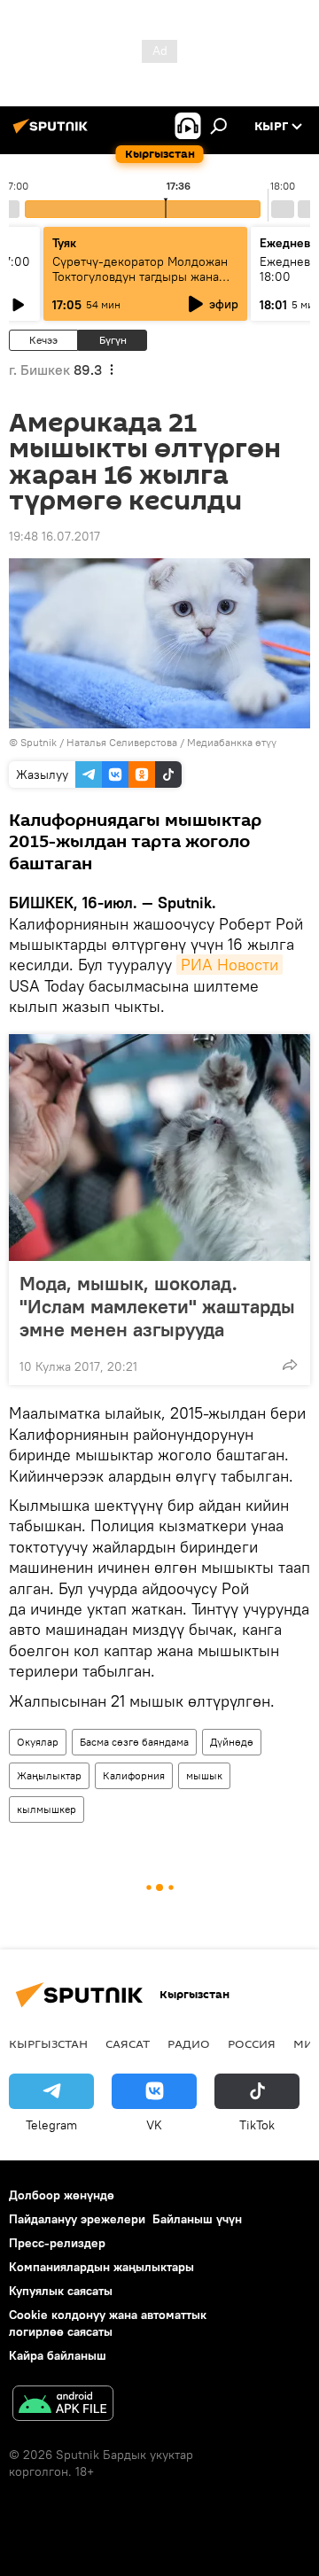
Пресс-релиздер (57, 2243)
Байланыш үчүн (197, 2219)
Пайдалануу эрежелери (77, 2219)
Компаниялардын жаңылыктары (101, 2267)
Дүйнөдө (232, 1742)
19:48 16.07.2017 (54, 536)
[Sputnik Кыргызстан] (53, 133)
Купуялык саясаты (61, 2291)
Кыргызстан (48, 2043)
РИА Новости (230, 965)
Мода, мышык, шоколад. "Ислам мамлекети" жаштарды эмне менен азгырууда (157, 1306)
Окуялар (38, 1742)
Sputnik (39, 742)
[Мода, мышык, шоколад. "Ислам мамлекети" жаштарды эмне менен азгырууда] (159, 1148)
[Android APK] (63, 2405)
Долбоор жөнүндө (62, 2195)
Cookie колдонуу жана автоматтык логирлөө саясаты (108, 2323)
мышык (204, 1775)
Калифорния (134, 1775)
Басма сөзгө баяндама (134, 1742)
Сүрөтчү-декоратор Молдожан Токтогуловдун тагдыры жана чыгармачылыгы (140, 276)
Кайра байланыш (58, 2355)
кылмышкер (47, 1809)
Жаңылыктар (49, 1775)
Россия (252, 2043)
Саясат (128, 2043)
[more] (290, 1365)
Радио (189, 2043)
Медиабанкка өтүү (232, 742)
